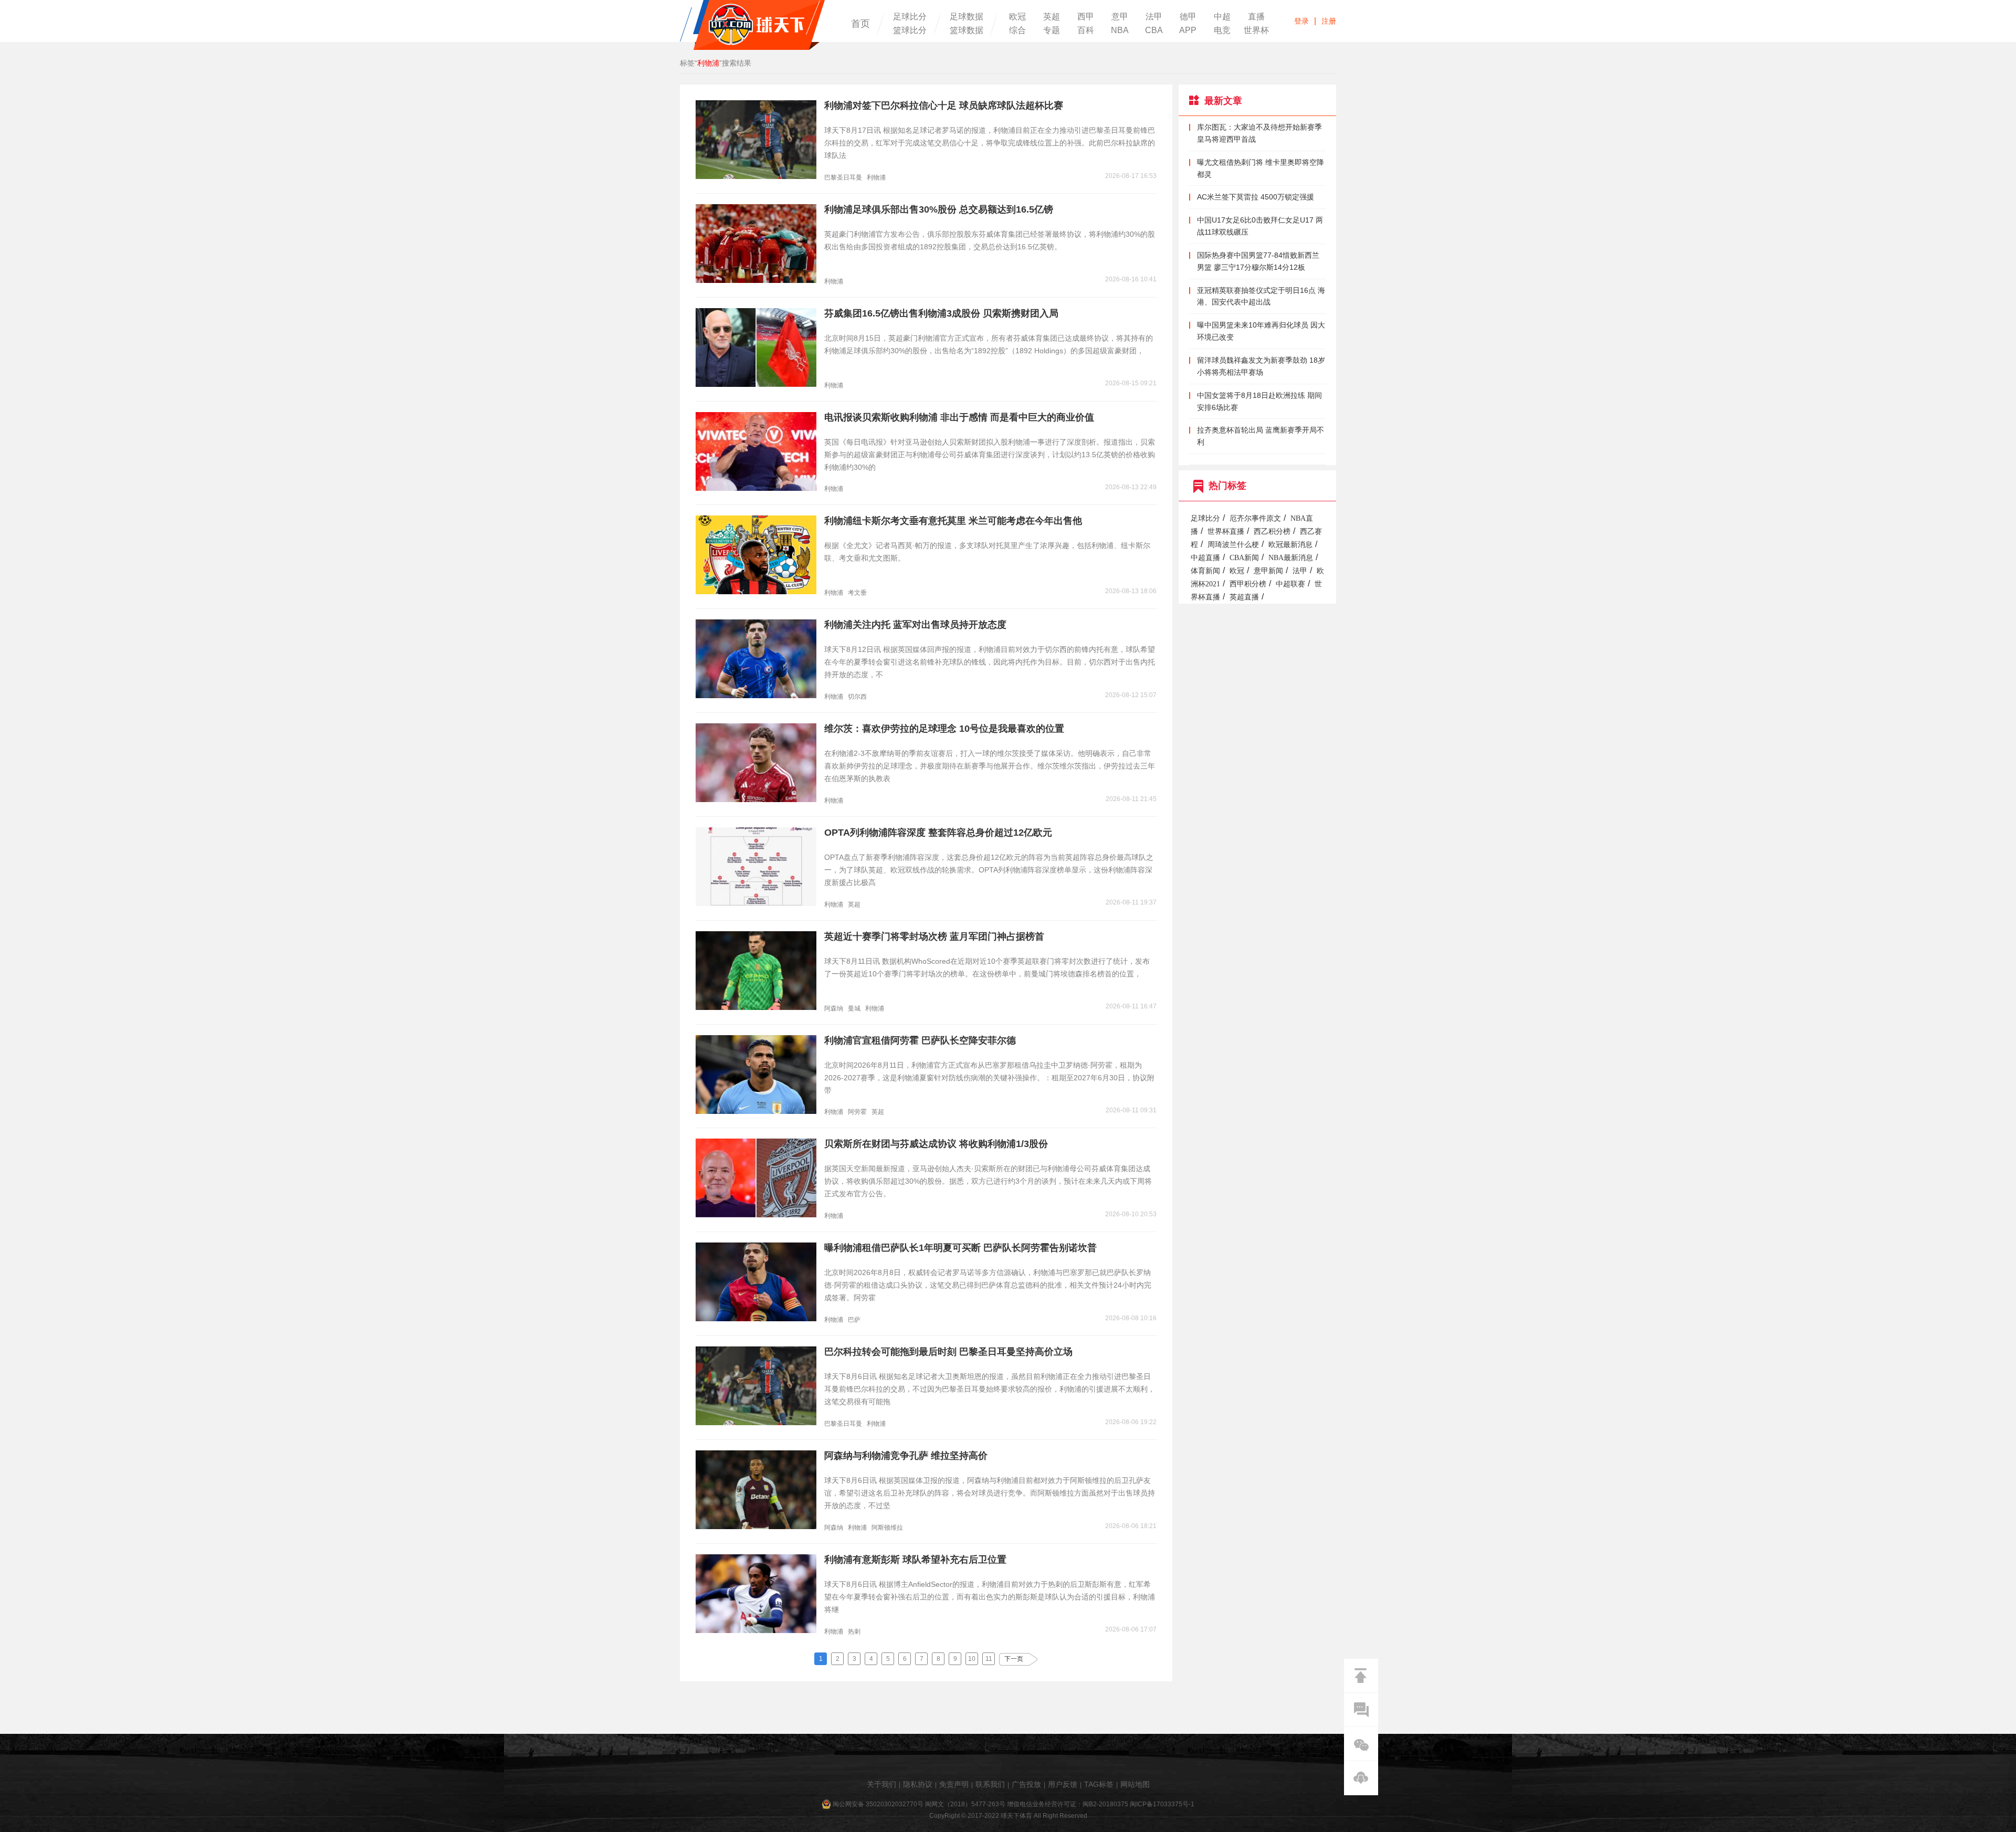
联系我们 (990, 1784)
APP (1188, 30)
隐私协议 (918, 1784)
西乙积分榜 (1272, 531)
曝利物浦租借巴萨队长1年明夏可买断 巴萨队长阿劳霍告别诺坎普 (960, 1248)
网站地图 (1135, 1784)
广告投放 (1026, 1784)
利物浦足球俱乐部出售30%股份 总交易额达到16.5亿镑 (939, 209)
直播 (1256, 17)
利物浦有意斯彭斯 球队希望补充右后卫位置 (915, 1560)
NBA (1120, 30)
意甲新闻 (1268, 571)
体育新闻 (1205, 571)
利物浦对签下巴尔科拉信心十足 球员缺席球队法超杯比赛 (944, 106)
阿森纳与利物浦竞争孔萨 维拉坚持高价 (906, 1456)
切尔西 (857, 697)
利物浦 (876, 177)
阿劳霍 (857, 1112)
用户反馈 (1063, 1784)
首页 (860, 24)
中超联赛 (1290, 584)
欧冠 (1017, 17)
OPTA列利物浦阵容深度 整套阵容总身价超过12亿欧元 (938, 833)
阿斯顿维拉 (887, 1528)
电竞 (1222, 30)
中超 (1222, 17)
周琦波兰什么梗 (1233, 545)
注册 (1329, 21)
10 (972, 1659)
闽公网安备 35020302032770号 (878, 1804)
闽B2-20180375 (1105, 1804)
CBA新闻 (1244, 558)
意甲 (1120, 17)
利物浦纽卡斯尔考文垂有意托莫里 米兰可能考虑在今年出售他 (953, 521)
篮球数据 (967, 30)
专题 (1052, 30)
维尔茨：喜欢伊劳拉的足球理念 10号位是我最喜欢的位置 (944, 729)
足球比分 (910, 17)
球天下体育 (752, 25)
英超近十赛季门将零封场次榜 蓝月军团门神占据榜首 (934, 936)
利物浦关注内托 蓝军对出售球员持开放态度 (915, 625)
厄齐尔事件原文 (1255, 518)
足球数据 (967, 17)
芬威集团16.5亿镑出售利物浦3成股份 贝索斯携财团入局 (941, 313)
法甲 (1154, 17)
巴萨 (854, 1320)
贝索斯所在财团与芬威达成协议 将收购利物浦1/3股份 (936, 1144)
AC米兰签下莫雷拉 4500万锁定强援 (1256, 197)
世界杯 (1256, 30)
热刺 (854, 1631)
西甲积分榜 (1248, 584)
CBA (1154, 30)
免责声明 (954, 1784)
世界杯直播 (1226, 531)
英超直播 (1244, 597)
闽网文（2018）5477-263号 (965, 1804)
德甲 (1188, 17)
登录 (1301, 21)
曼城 (854, 1008)
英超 (1052, 17)
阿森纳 (834, 1008)
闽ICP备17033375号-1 (1162, 1804)
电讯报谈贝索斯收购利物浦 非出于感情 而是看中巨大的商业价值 (959, 417)
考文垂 (857, 593)
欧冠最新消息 (1290, 545)
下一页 (1014, 1659)
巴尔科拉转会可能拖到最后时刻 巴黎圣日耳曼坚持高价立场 (948, 1352)
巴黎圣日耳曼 (843, 177)
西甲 (1086, 17)
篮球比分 (910, 30)
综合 (1017, 30)
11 (989, 1659)
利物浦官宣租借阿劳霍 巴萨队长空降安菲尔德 (920, 1040)
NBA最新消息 (1291, 558)
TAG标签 (1099, 1784)
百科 (1086, 30)
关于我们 (881, 1784)
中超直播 (1205, 558)
